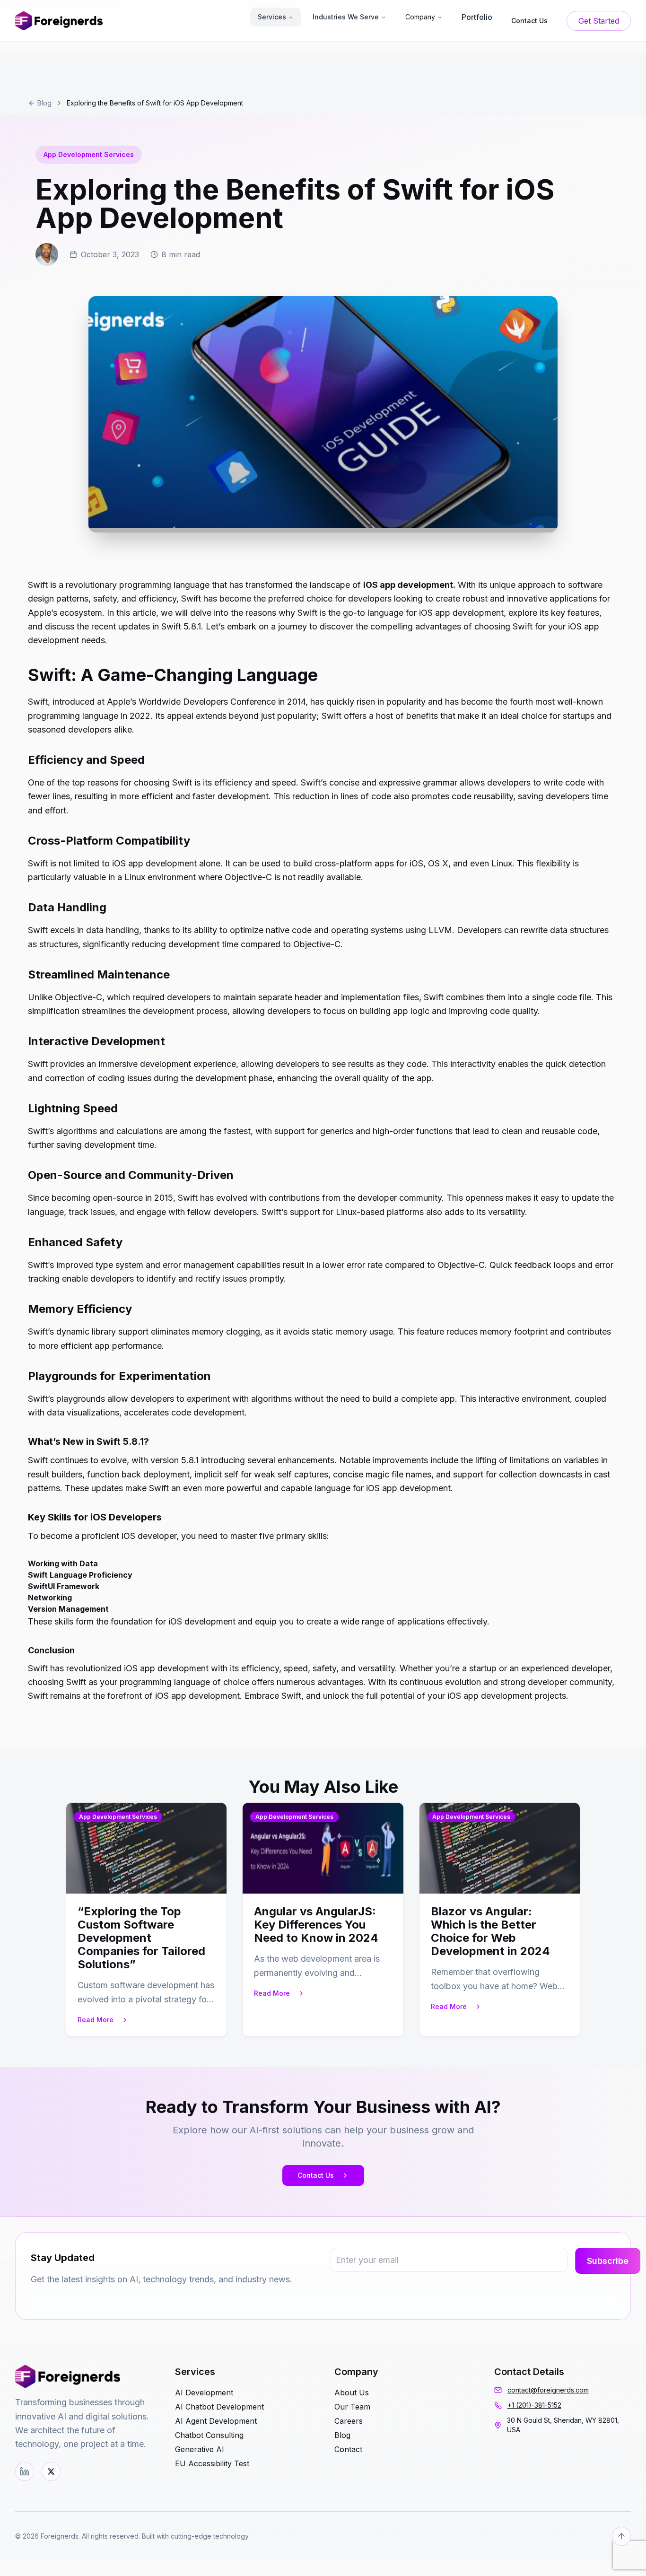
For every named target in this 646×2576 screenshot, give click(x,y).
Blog (44, 103)
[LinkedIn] (25, 2471)
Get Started (599, 21)
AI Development (204, 2393)
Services (272, 17)
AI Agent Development (216, 2421)
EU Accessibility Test (212, 2463)
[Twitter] (51, 2471)
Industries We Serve (346, 17)
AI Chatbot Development (219, 2407)
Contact (348, 2449)
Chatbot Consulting (209, 2435)
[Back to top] (621, 2536)
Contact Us (316, 2175)
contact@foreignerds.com (548, 2390)
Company (420, 17)
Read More (96, 2020)
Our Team (352, 2407)
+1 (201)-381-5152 (534, 2405)
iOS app (138, 1668)
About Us (352, 2393)
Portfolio (477, 17)
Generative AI (200, 2449)
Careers (349, 2421)
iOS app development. (409, 585)
